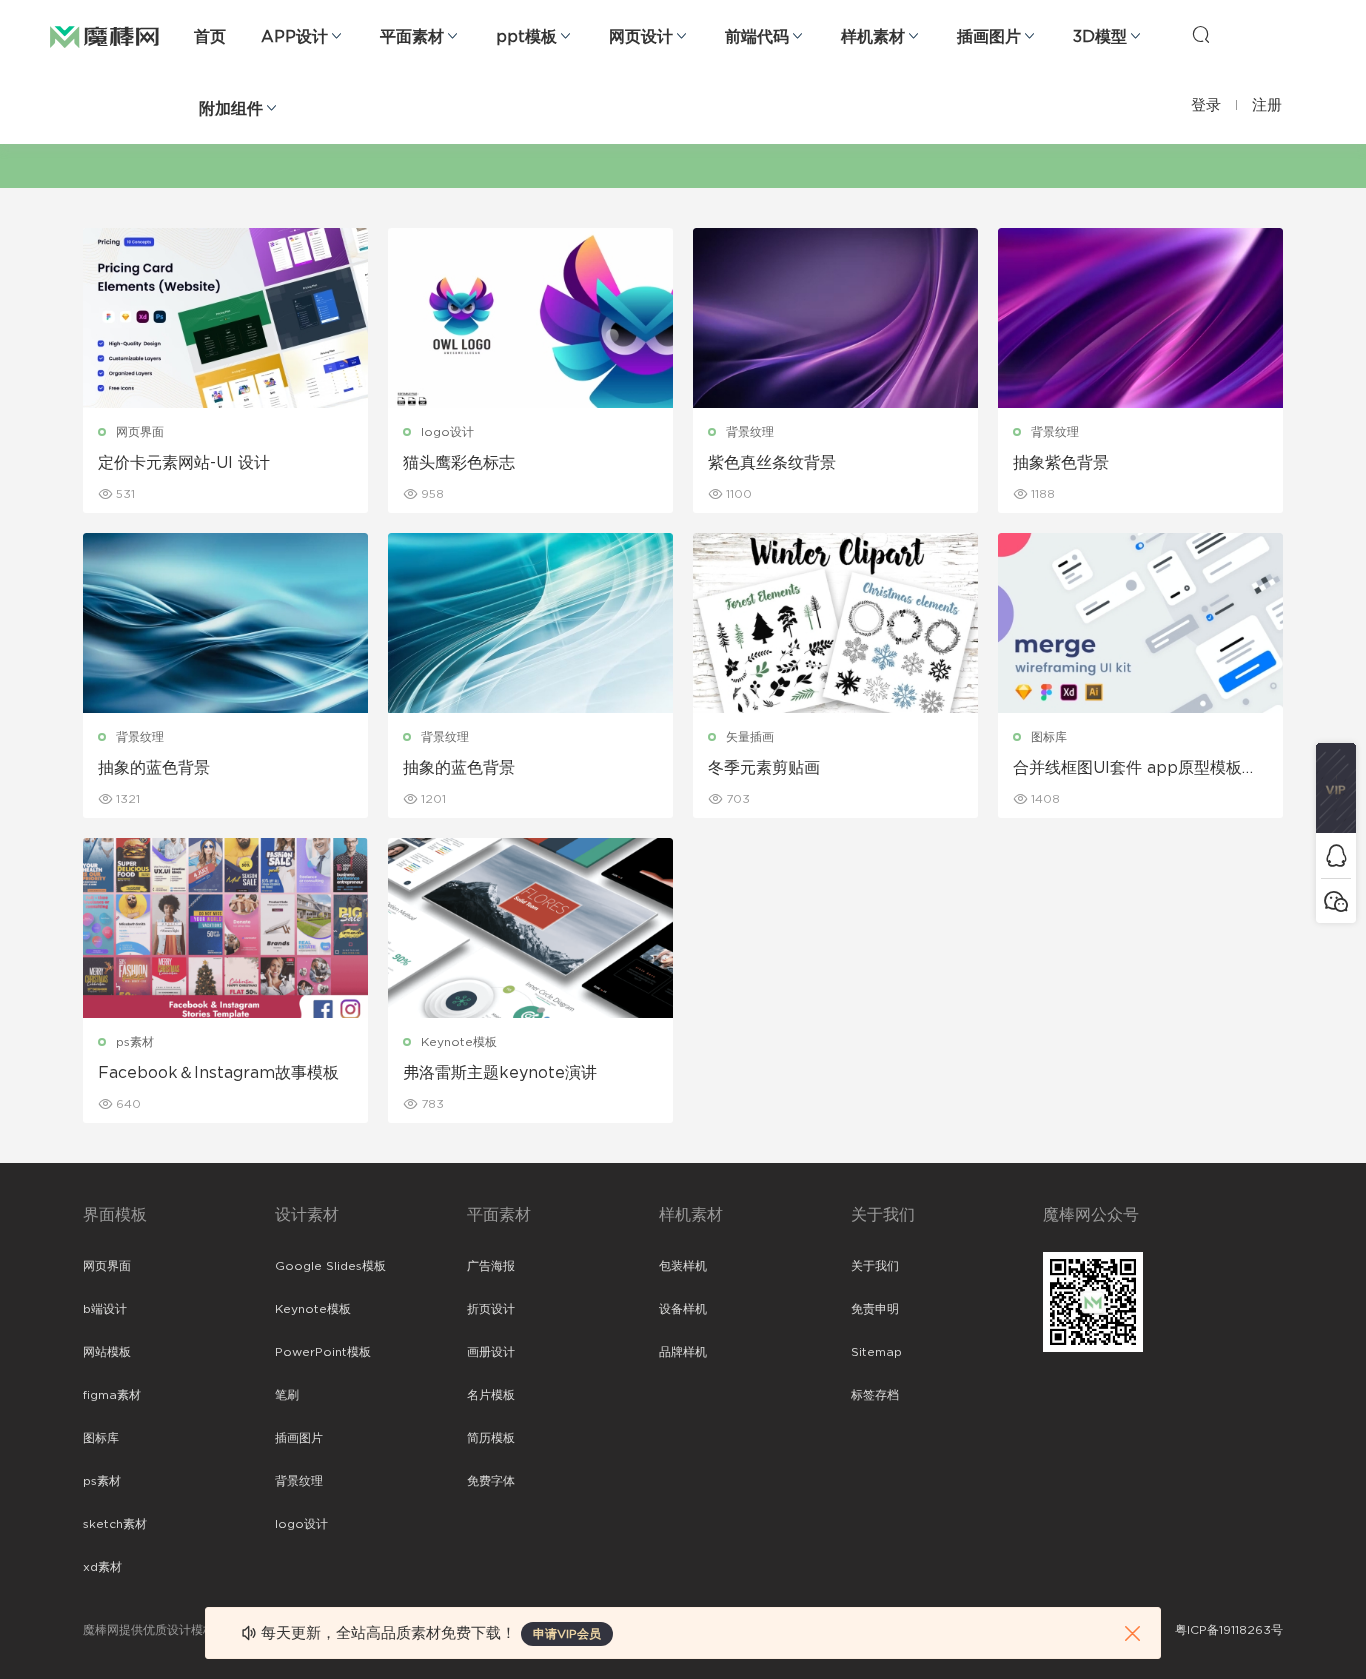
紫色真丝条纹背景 (772, 463)
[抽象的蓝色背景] (225, 623)
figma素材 (112, 1395)
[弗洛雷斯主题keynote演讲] (530, 928)
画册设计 (491, 1352)
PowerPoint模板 (323, 1352)
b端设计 (105, 1309)
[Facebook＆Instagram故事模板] (225, 928)
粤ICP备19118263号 (1229, 1630)
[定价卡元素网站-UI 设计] (225, 318)
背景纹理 (750, 432)
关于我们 (875, 1266)
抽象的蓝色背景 (154, 768)
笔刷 (287, 1395)
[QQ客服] (1336, 855)
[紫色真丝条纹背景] (835, 318)
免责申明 (875, 1309)
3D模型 (1100, 37)
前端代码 (757, 37)
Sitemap (876, 1352)
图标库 (1049, 737)
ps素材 (135, 1042)
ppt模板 (526, 37)
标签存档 (875, 1395)
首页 (210, 37)
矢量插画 (750, 737)
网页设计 (641, 37)
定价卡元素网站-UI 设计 (184, 463)
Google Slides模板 (330, 1266)
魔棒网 (104, 35)
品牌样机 (683, 1352)
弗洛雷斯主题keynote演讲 (500, 1073)
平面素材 (412, 37)
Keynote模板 (459, 1042)
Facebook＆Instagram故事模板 (218, 1073)
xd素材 (102, 1567)
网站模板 (107, 1352)
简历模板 (491, 1438)
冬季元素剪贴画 (764, 768)
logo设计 (447, 432)
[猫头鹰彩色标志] (530, 318)
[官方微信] (1336, 900)
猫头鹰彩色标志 (459, 463)
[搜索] (1201, 34)
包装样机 (683, 1266)
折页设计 (491, 1309)
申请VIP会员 (567, 1634)
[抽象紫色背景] (1140, 318)
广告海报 (491, 1266)
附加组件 (231, 109)
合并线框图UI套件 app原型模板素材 (1135, 769)
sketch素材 (115, 1524)
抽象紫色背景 (1061, 463)
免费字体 (491, 1481)
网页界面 (140, 432)
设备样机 (683, 1309)
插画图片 (989, 37)
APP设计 (294, 37)
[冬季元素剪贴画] (835, 623)
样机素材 (873, 37)
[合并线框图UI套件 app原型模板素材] (1140, 623)
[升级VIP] (1336, 788)
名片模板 (491, 1395)
